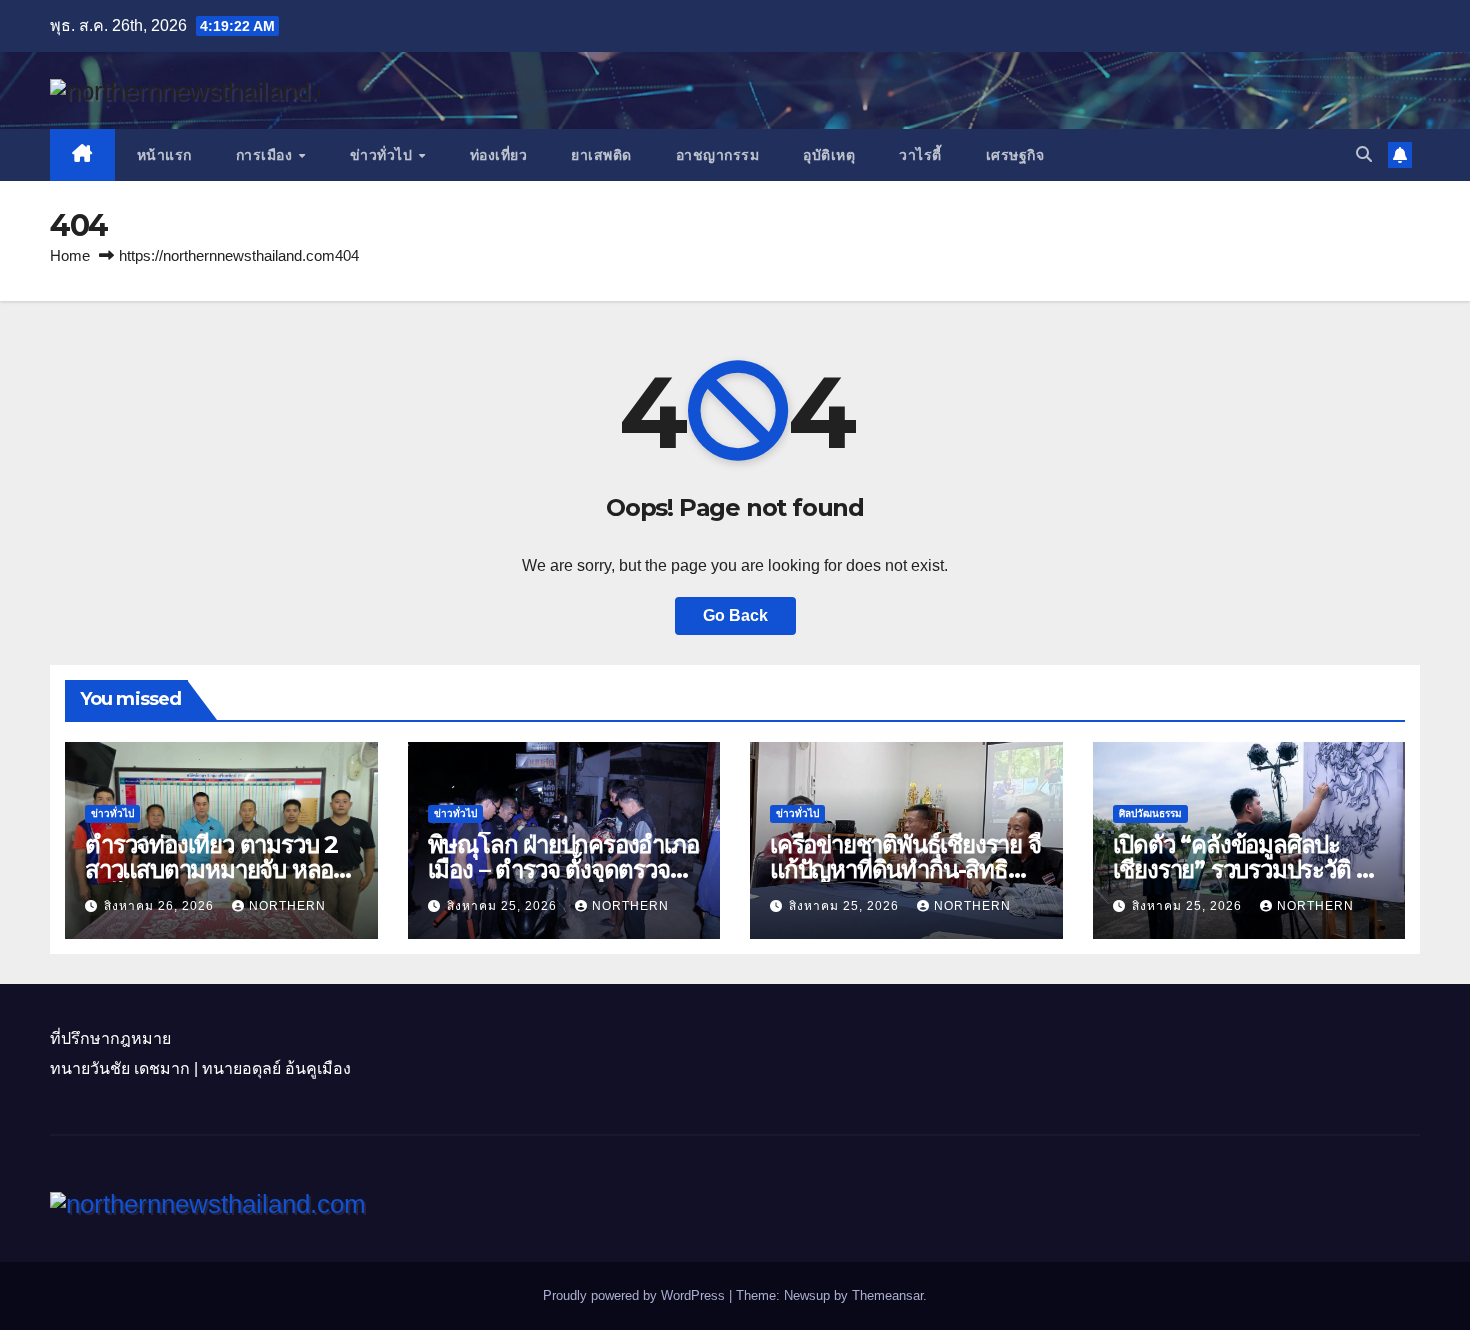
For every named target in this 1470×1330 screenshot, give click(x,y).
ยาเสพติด (601, 155)
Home (70, 255)
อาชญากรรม (718, 155)
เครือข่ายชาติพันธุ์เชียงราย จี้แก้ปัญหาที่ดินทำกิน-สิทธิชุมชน (905, 869)
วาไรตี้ (920, 155)
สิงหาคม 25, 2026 (504, 906)
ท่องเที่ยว (499, 155)
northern (287, 906)
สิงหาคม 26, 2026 (161, 906)
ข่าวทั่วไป (383, 155)
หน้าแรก (164, 155)
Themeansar (887, 1295)
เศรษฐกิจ (1015, 155)
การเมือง (266, 155)
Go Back (735, 615)
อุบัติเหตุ (829, 155)
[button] (1364, 154)
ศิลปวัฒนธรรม (1150, 813)
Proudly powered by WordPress (636, 1295)
